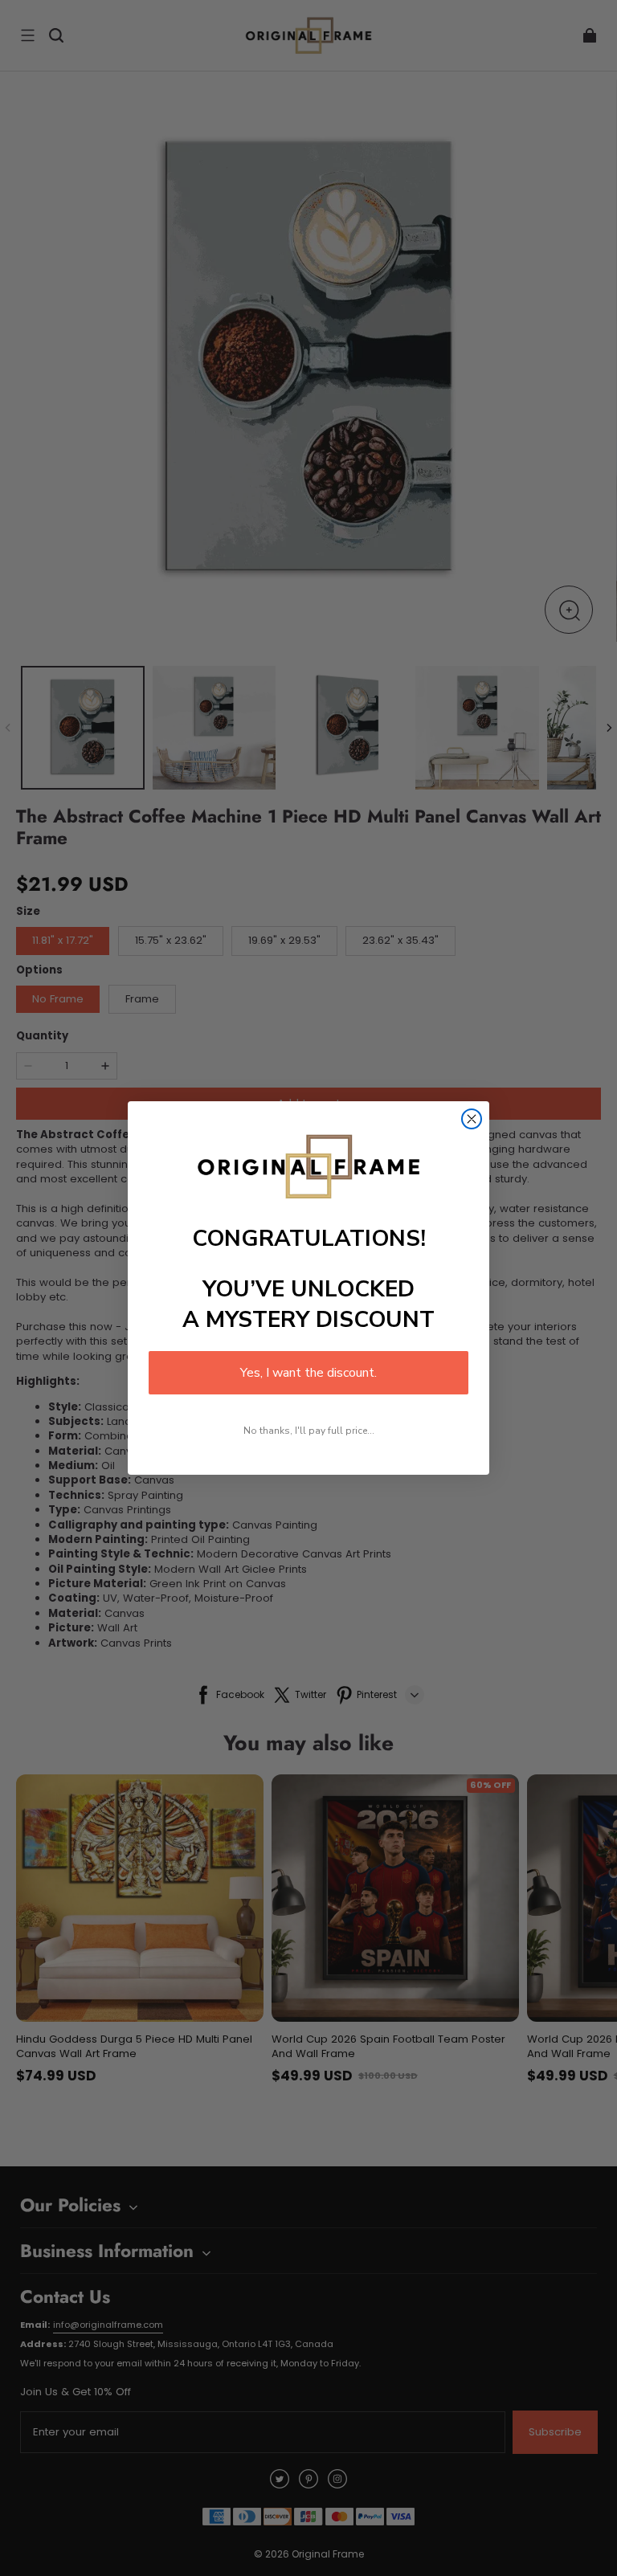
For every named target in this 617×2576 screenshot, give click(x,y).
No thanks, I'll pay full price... (309, 1431)
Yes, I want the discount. (308, 1373)
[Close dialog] (472, 1119)
